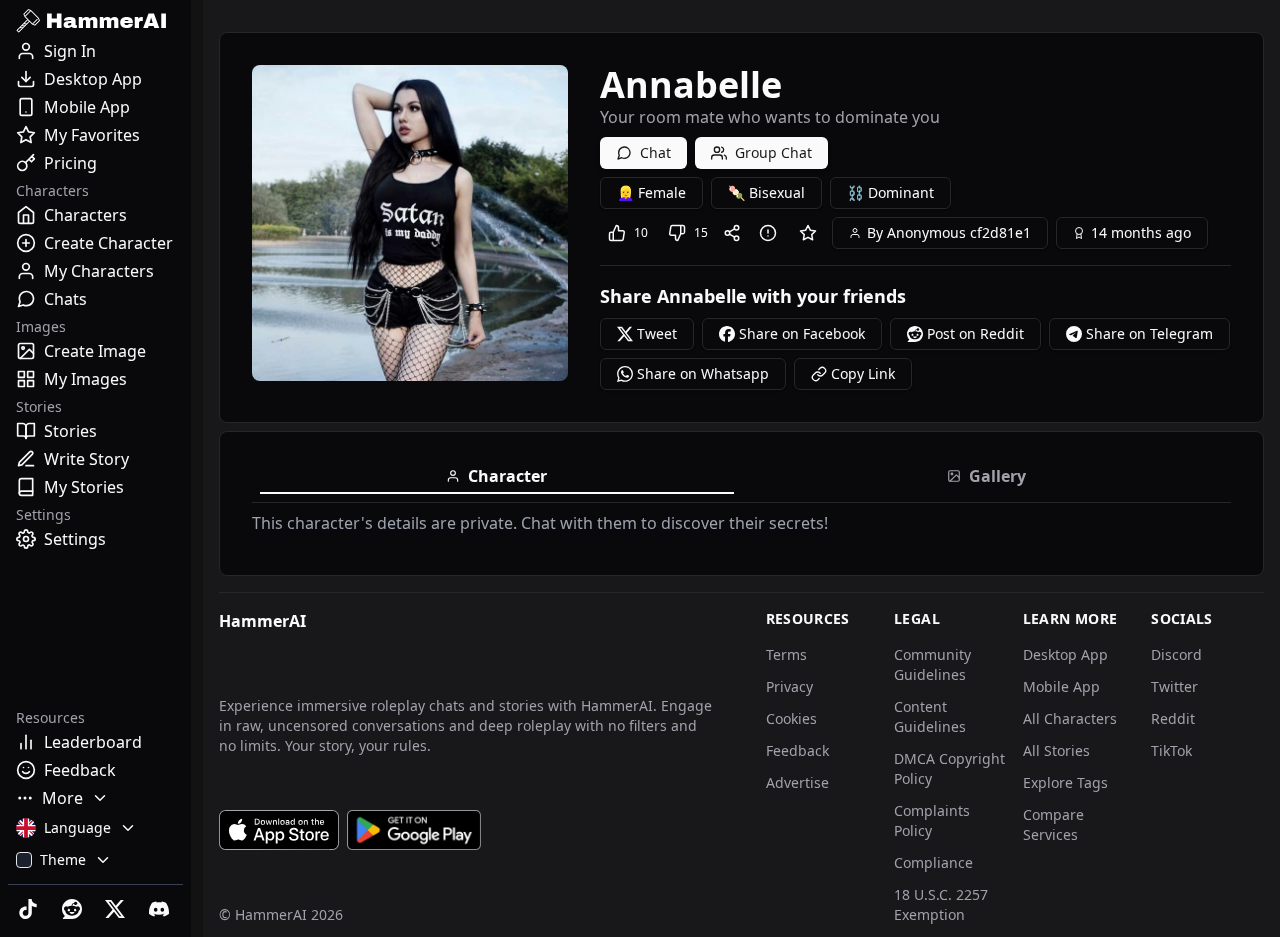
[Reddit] (74, 909)
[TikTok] (30, 909)
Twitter (1174, 686)
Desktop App (1065, 654)
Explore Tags (1065, 782)
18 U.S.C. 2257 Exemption (941, 904)
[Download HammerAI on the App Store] (279, 830)
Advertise (797, 782)
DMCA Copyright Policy (949, 768)
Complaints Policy (932, 820)
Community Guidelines (932, 664)
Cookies (791, 718)
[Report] (772, 233)
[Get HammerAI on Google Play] (414, 830)
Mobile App (1061, 686)
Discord (1176, 654)
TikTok (1171, 750)
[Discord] (161, 909)
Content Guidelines (930, 716)
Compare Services (1053, 824)
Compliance (933, 862)
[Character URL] (736, 233)
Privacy (789, 686)
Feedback (797, 750)
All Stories (1056, 750)
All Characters (1070, 718)
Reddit (1173, 718)
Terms (786, 654)
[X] (118, 909)
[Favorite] (808, 233)
